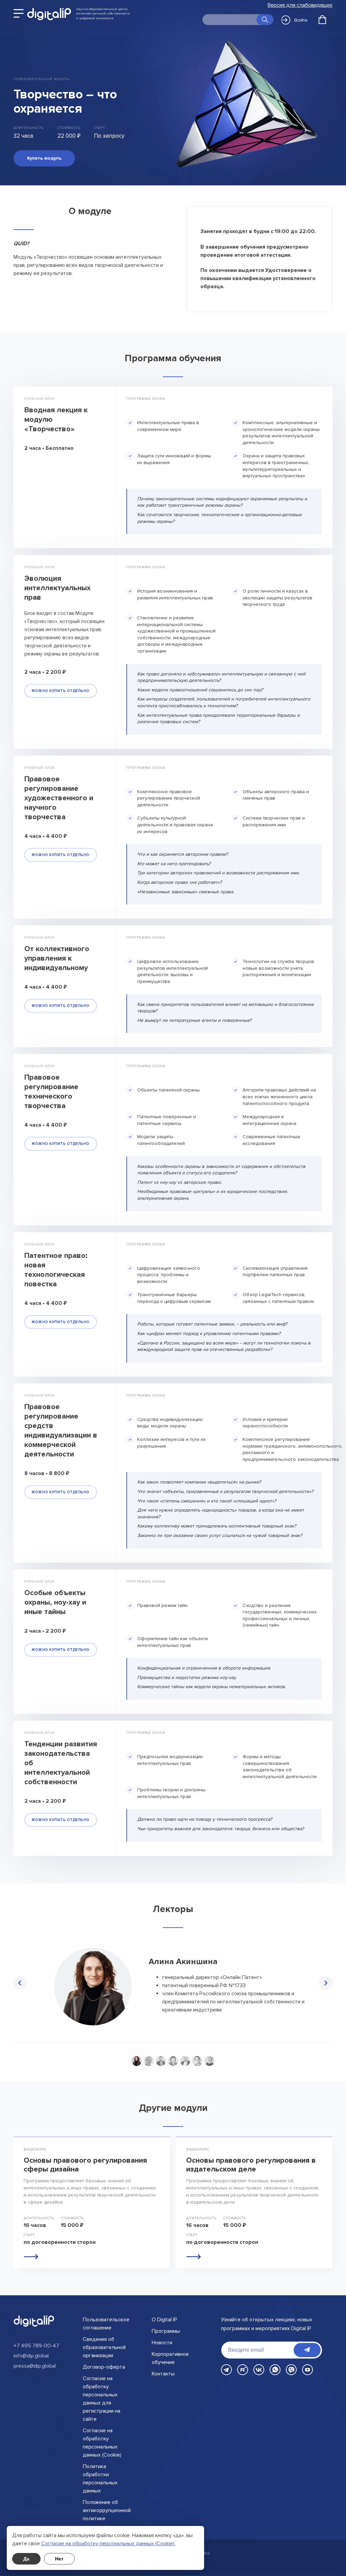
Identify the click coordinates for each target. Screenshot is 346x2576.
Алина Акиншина (183, 1962)
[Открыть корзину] (322, 20)
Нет (59, 2559)
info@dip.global (31, 2356)
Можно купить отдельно (61, 691)
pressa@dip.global (35, 2366)
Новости (162, 2343)
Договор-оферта (104, 2367)
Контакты (163, 2374)
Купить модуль (44, 158)
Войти (301, 20)
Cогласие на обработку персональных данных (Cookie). (108, 2544)
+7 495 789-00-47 (36, 2346)
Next (326, 1983)
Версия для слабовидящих (300, 5)
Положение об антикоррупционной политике (107, 2510)
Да (26, 2559)
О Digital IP (164, 2320)
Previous (20, 1983)
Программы (166, 2331)
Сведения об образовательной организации (104, 2347)
